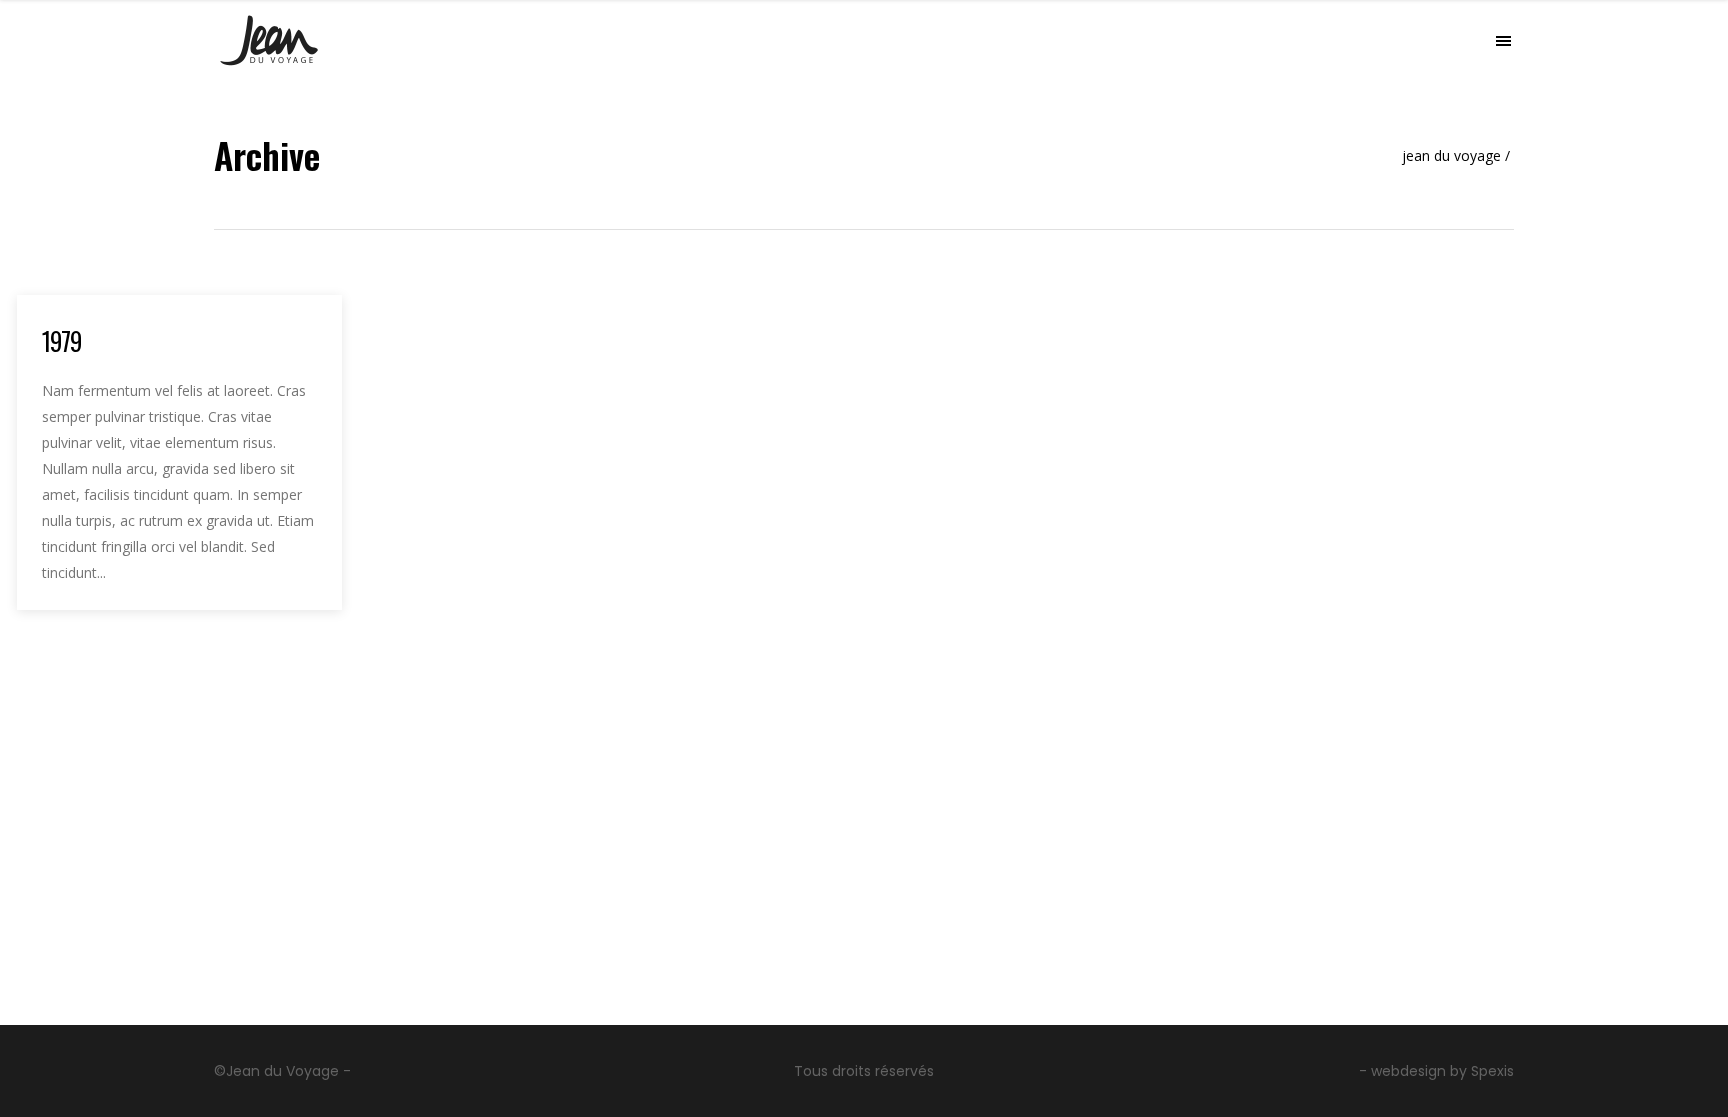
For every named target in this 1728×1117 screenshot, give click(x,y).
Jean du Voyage (1451, 156)
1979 (61, 340)
